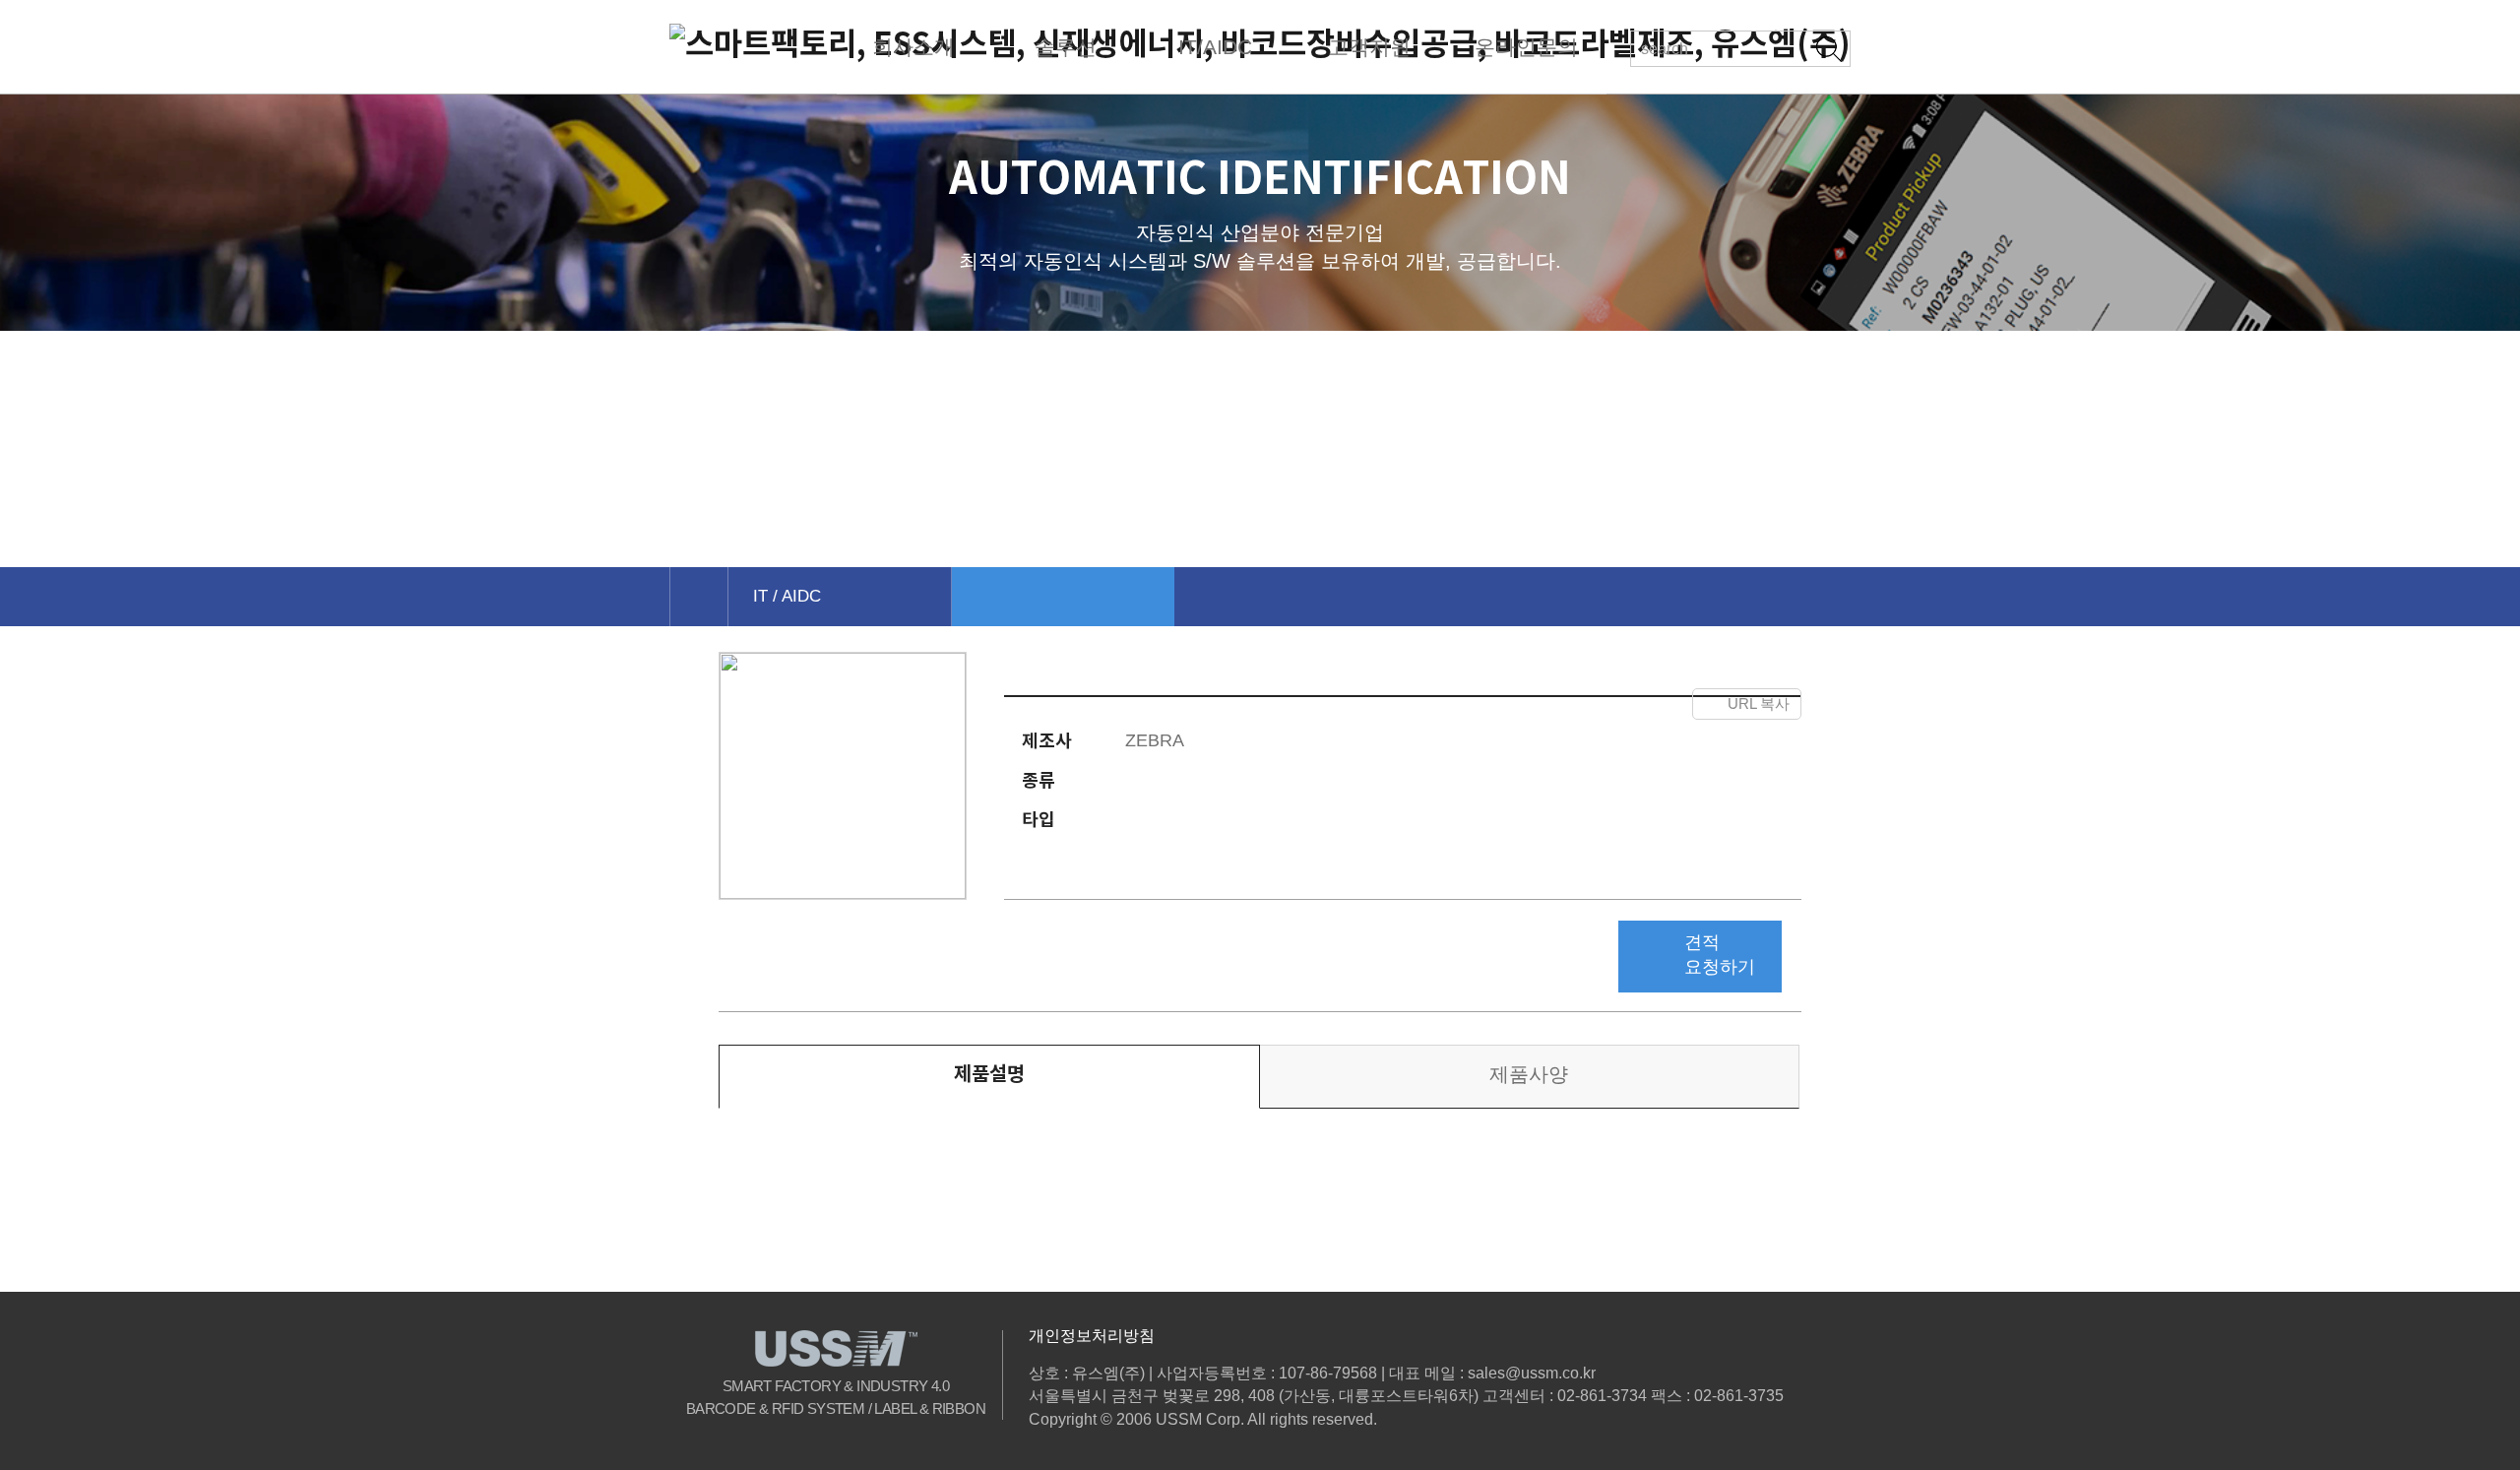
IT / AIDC (787, 596)
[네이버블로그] (1667, 704)
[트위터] (1579, 704)
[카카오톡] (1623, 704)
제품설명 (989, 1074)
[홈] (698, 597)
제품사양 (1529, 1074)
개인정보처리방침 (1092, 1336)
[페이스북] (1541, 704)
